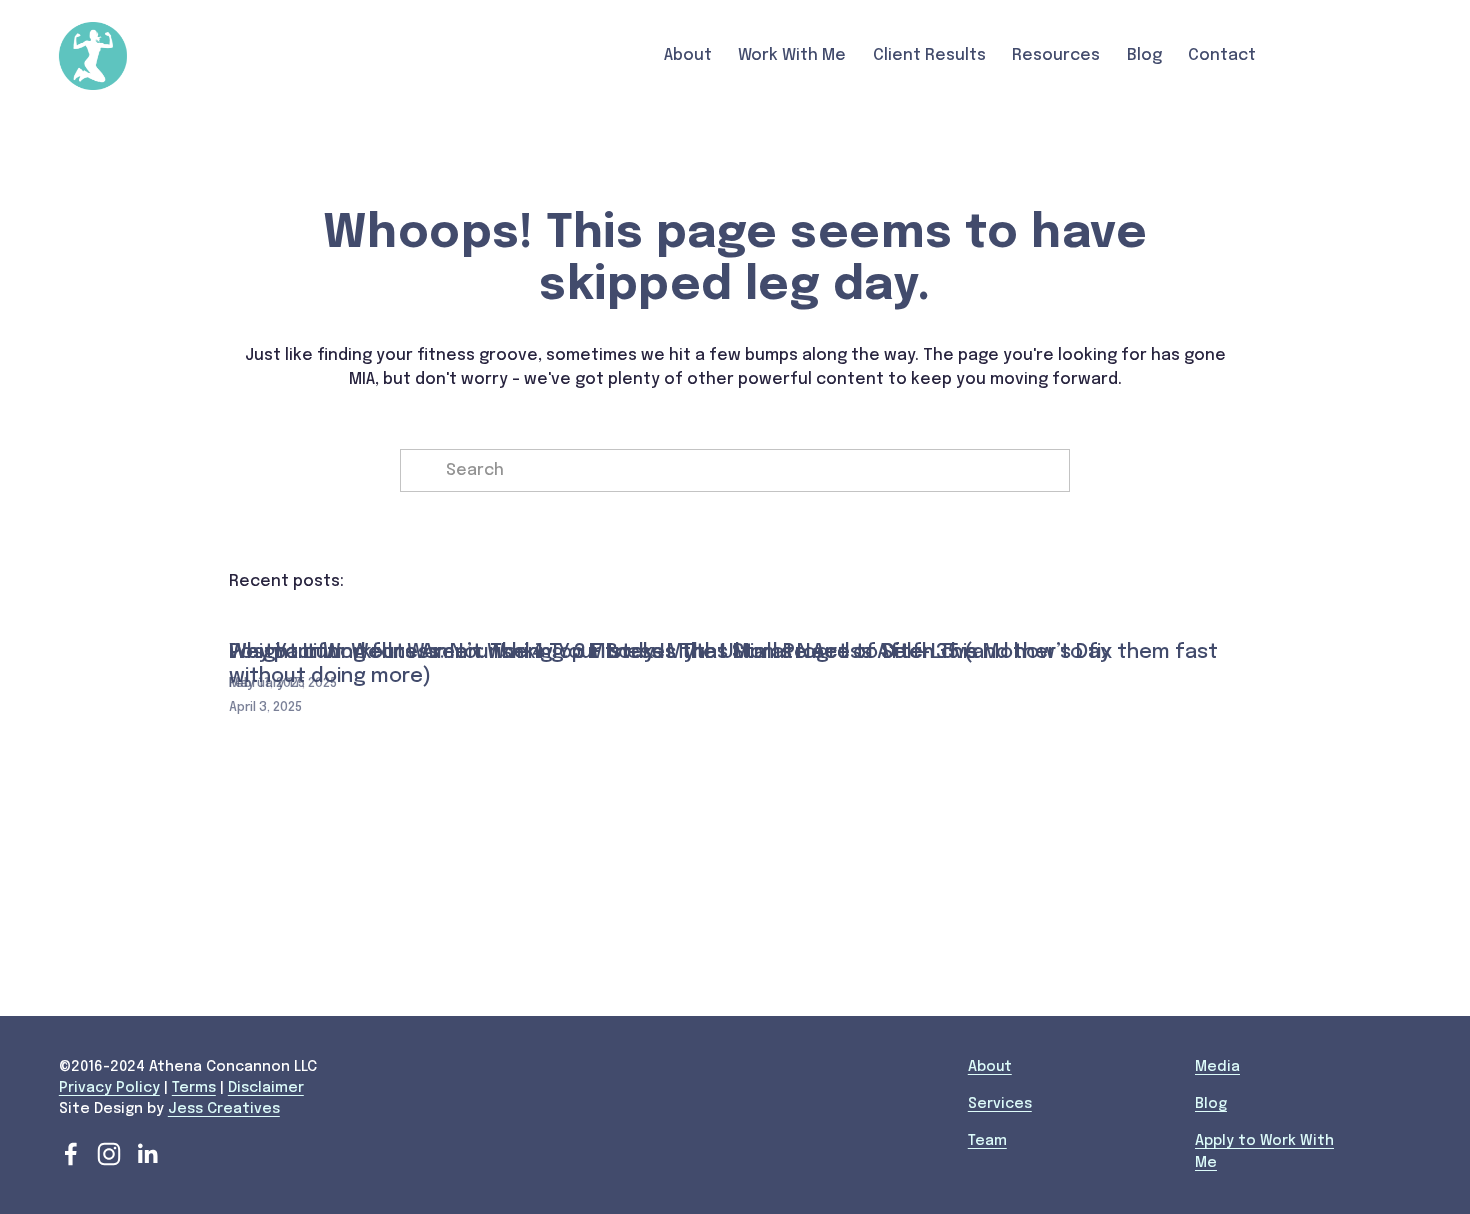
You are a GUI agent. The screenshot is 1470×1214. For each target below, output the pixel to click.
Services (1000, 1104)
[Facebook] (71, 1154)
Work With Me (792, 55)
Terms (194, 1088)
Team (987, 1141)
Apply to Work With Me (1264, 1151)
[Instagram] (109, 1154)
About (990, 1067)
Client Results (929, 55)
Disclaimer (266, 1088)
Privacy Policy (109, 1088)
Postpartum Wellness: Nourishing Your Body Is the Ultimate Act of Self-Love (603, 652)
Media (1217, 1067)
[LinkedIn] (147, 1154)
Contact (1222, 55)
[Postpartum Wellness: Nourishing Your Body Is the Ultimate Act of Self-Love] (603, 618)
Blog (1144, 55)
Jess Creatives (224, 1109)
